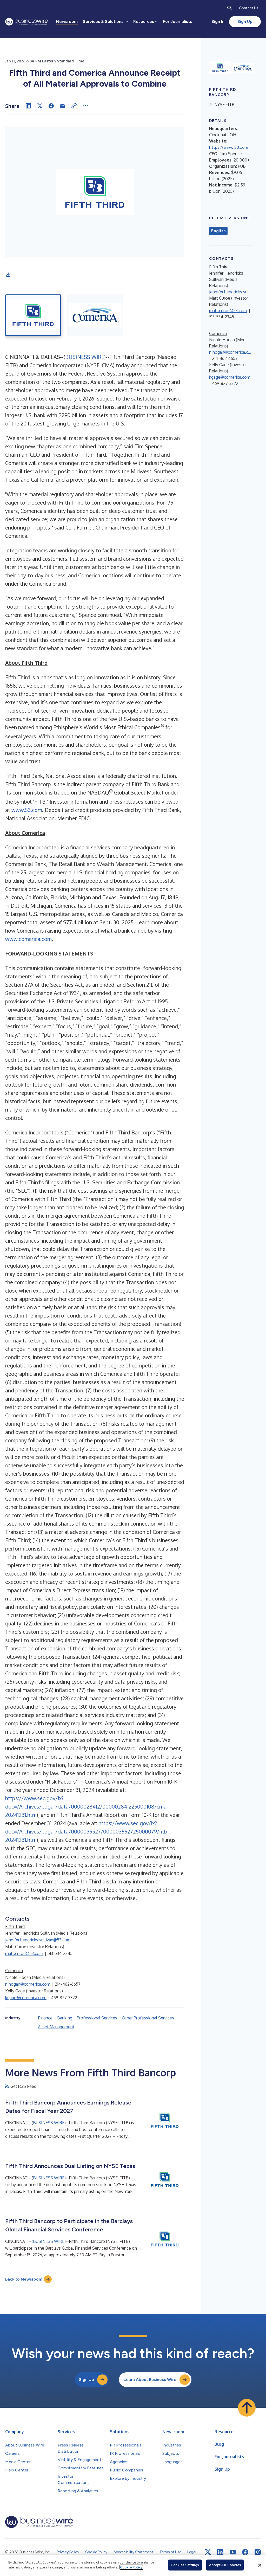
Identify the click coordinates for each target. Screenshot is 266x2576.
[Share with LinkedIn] (28, 106)
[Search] (230, 8)
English (218, 231)
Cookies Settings (185, 2565)
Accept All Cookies (225, 2565)
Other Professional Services (148, 2018)
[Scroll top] (247, 2408)
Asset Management (56, 2027)
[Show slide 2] (95, 315)
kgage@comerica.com (26, 1998)
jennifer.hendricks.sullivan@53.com (38, 1940)
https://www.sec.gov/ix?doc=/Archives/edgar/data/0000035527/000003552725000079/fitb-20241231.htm (87, 1831)
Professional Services (97, 2018)
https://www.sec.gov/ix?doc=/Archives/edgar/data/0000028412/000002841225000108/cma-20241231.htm (87, 1806)
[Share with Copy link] (74, 106)
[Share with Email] (63, 106)
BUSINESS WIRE (85, 357)
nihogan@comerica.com (28, 1984)
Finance (45, 2018)
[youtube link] (233, 2552)
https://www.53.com (229, 147)
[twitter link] (208, 2552)
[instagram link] (258, 2552)
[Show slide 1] (33, 315)
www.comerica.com (28, 939)
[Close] (260, 2565)
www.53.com (27, 810)
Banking (65, 2018)
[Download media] (8, 275)
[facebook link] (245, 2552)
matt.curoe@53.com (24, 1953)
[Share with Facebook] (51, 106)
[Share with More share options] (85, 106)
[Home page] (26, 22)
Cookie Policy (131, 2567)
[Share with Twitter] (40, 106)
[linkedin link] (220, 2552)
